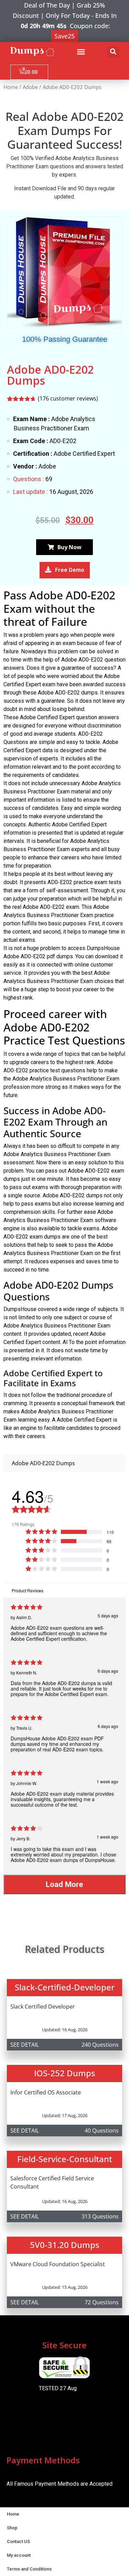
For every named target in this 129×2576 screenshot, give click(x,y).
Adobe (30, 87)
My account (19, 2555)
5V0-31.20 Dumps (65, 2245)
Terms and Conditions (29, 2569)
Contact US (18, 2541)
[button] (81, 52)
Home (11, 87)
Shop (12, 2528)
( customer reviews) (68, 398)
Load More (64, 1884)
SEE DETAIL (25, 2045)
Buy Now (69, 547)
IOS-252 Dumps (65, 2073)
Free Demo (70, 570)
